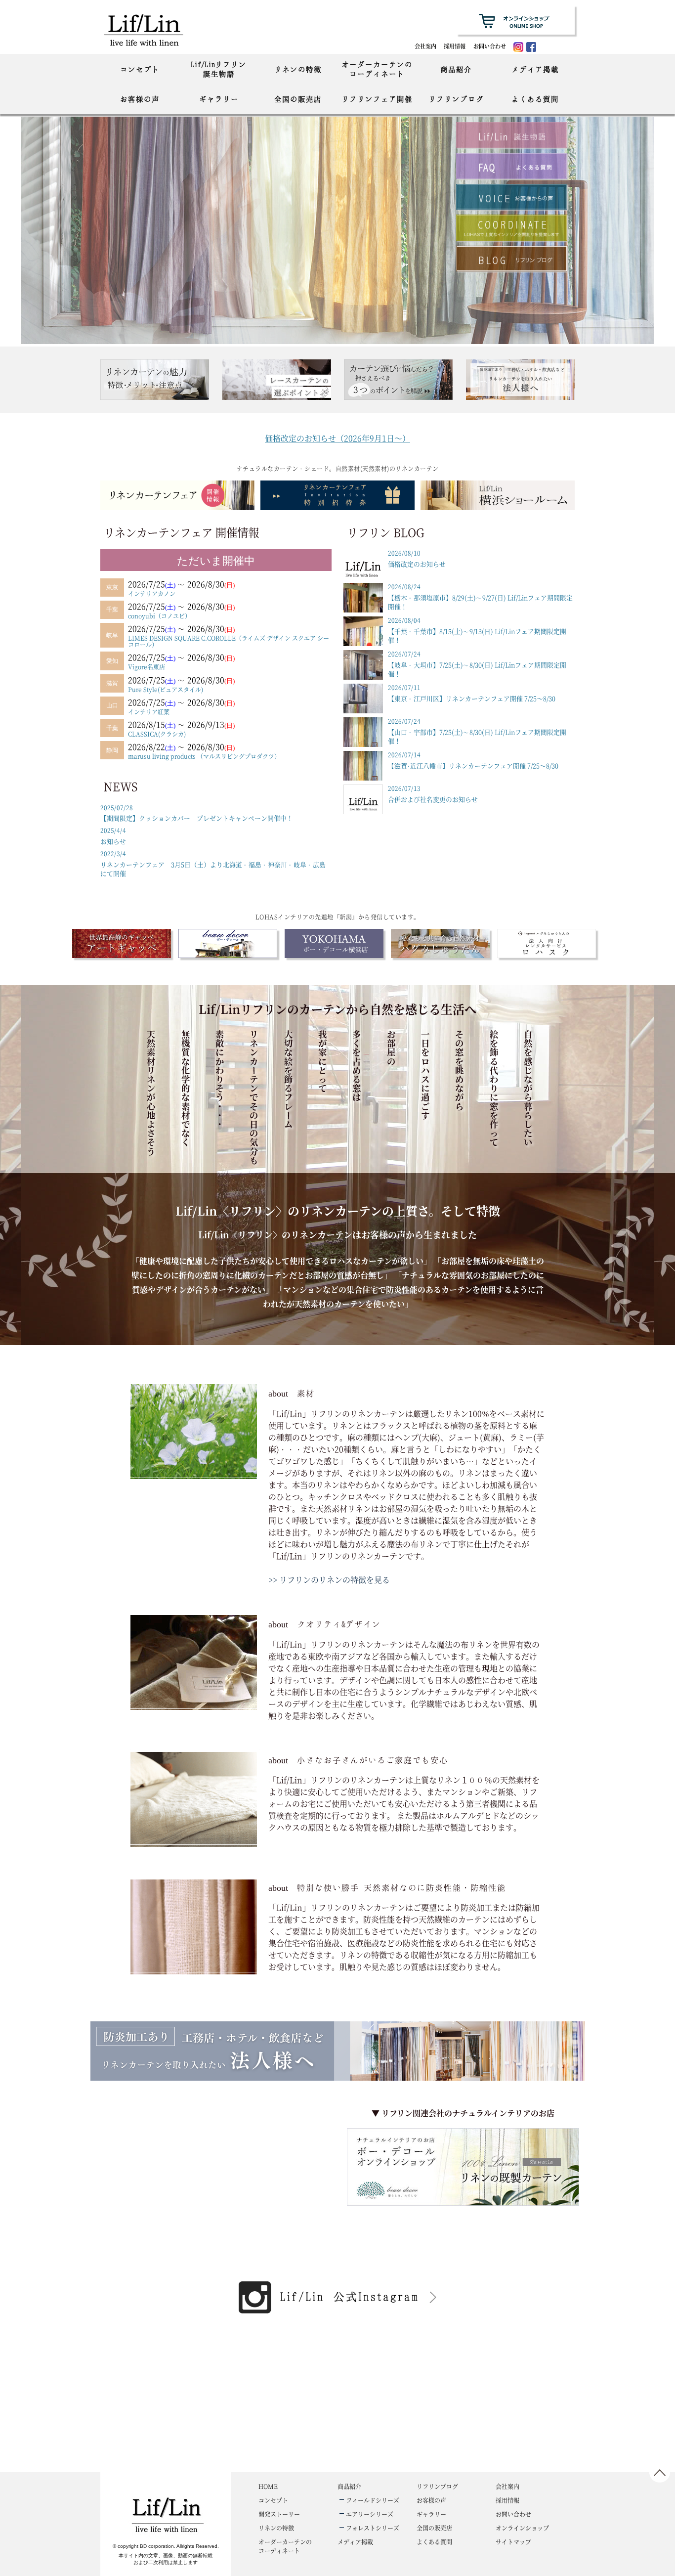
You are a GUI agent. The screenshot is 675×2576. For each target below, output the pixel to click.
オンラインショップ (522, 2528)
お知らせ (113, 836)
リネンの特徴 (298, 69)
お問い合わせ (490, 46)
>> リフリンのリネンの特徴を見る (329, 1580)
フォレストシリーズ (373, 2528)
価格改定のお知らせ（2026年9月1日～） (337, 438)
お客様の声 (140, 99)
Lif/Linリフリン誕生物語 (219, 69)
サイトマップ (513, 2542)
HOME (268, 2486)
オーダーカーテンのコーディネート (377, 69)
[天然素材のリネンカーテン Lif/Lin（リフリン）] (154, 29)
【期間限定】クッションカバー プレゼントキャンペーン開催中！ (197, 813)
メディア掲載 (535, 69)
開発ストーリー (279, 2514)
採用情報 (455, 46)
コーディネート (285, 2546)
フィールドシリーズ (373, 2500)
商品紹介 (456, 69)
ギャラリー (219, 99)
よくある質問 (535, 99)
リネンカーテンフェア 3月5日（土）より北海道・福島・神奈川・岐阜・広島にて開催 (213, 864)
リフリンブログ (456, 99)
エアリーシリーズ (370, 2514)
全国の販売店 (298, 99)
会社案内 (425, 46)
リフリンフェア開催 (377, 99)
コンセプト (140, 69)
